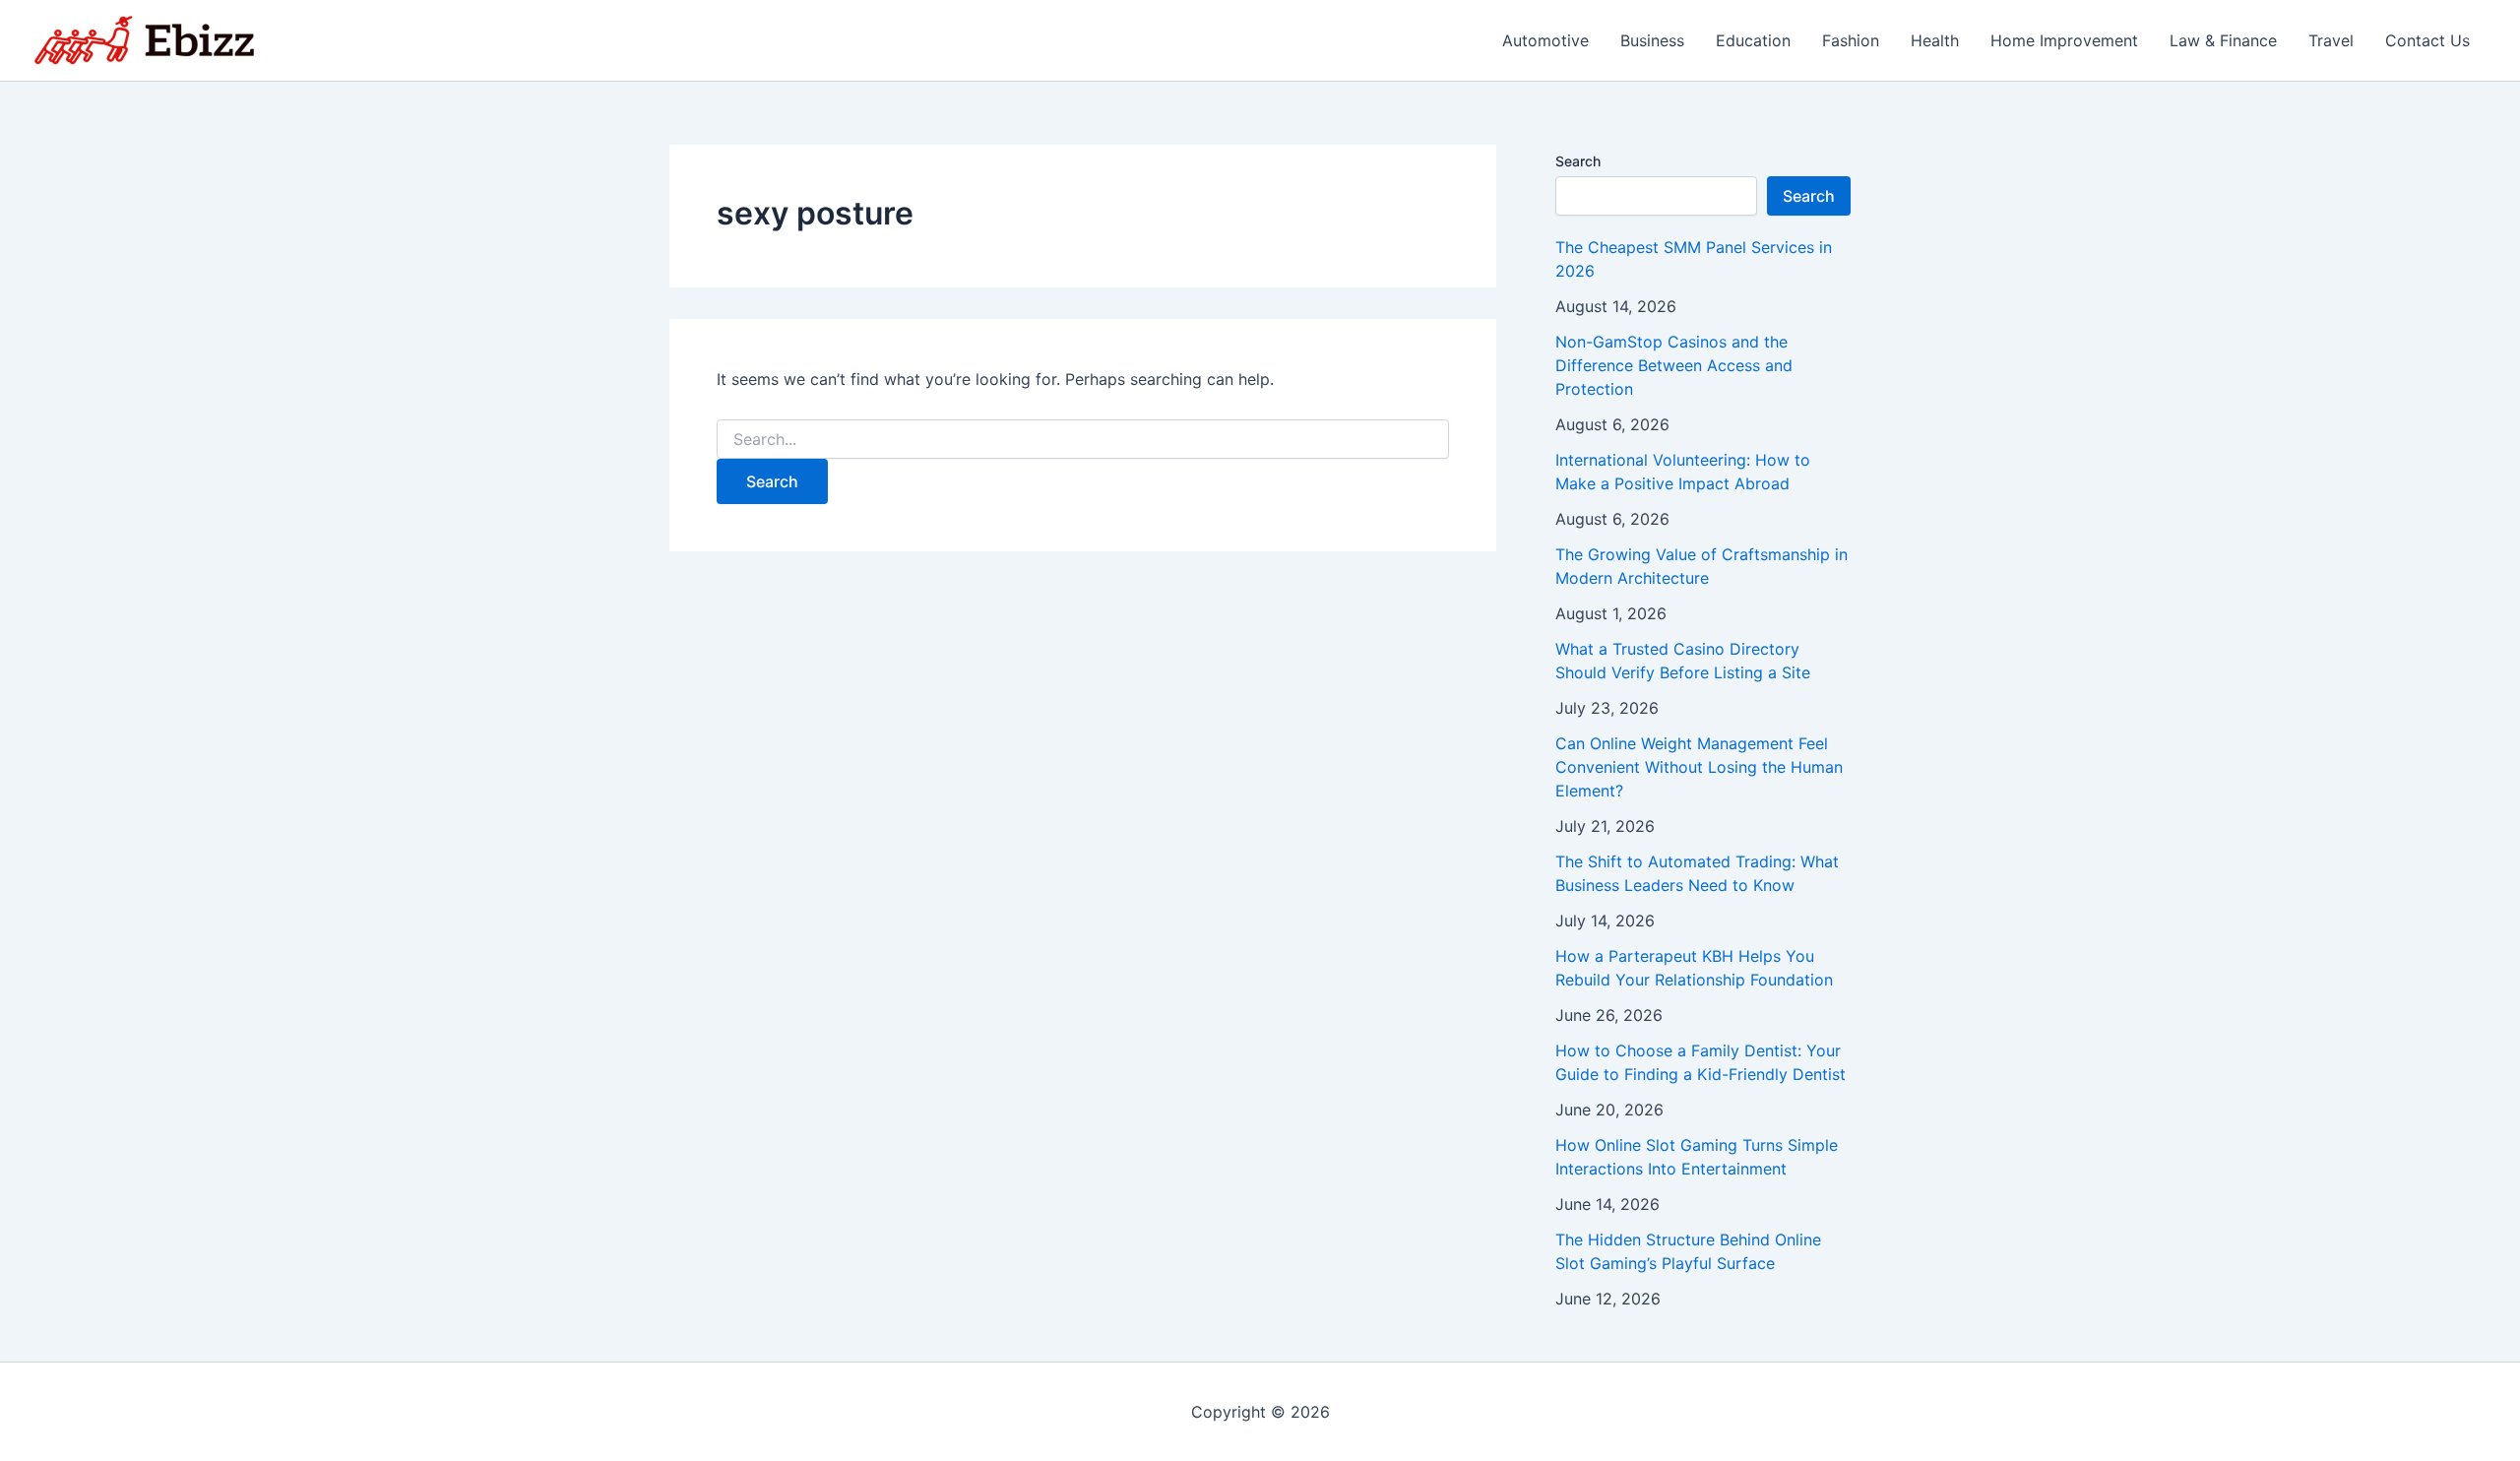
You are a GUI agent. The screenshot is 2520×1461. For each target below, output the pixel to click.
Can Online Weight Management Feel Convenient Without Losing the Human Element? (1699, 767)
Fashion (1851, 40)
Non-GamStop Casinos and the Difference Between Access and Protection (1674, 365)
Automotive (1545, 40)
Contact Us (2427, 40)
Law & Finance (2223, 40)
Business (1652, 40)
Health (1935, 40)
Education (1753, 40)
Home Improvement (2064, 40)
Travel (2331, 40)
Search (1578, 161)
